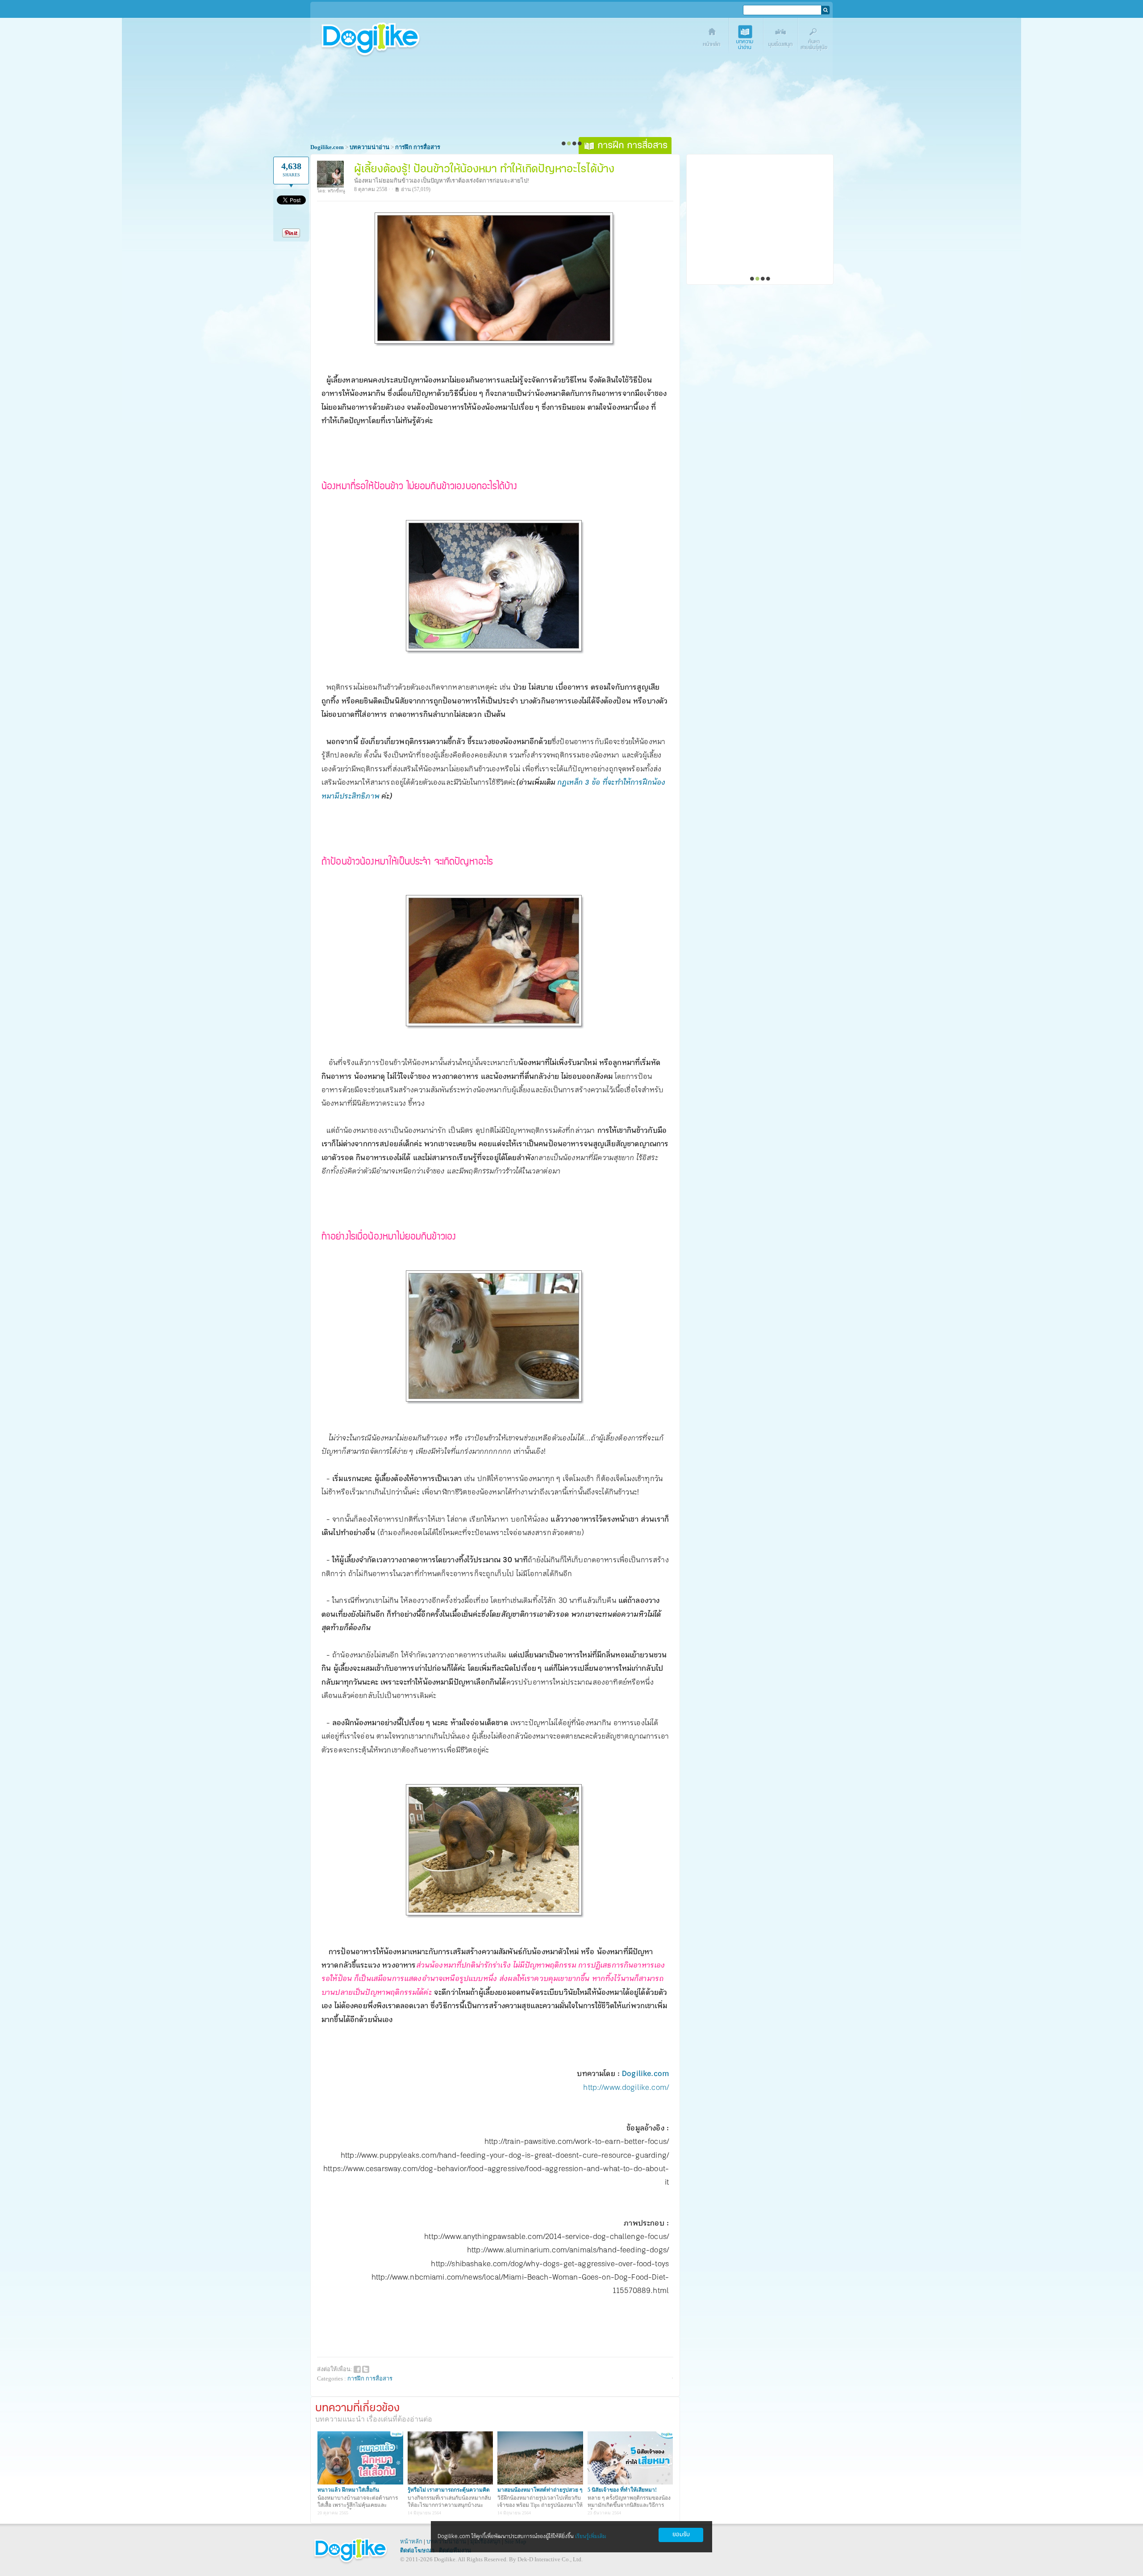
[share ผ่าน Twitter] (366, 2369)
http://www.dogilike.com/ (626, 2088)
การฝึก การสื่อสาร (370, 2378)
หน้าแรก (712, 39)
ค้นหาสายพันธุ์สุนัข (816, 39)
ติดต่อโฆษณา (417, 2550)
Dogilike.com (645, 2074)
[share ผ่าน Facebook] (357, 2369)
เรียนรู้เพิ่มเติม (591, 2536)
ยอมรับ (681, 2535)
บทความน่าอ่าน (747, 39)
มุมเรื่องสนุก (781, 39)
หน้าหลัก (411, 2541)
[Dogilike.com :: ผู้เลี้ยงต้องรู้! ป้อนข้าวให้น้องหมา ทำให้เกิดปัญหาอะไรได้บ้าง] (495, 344)
